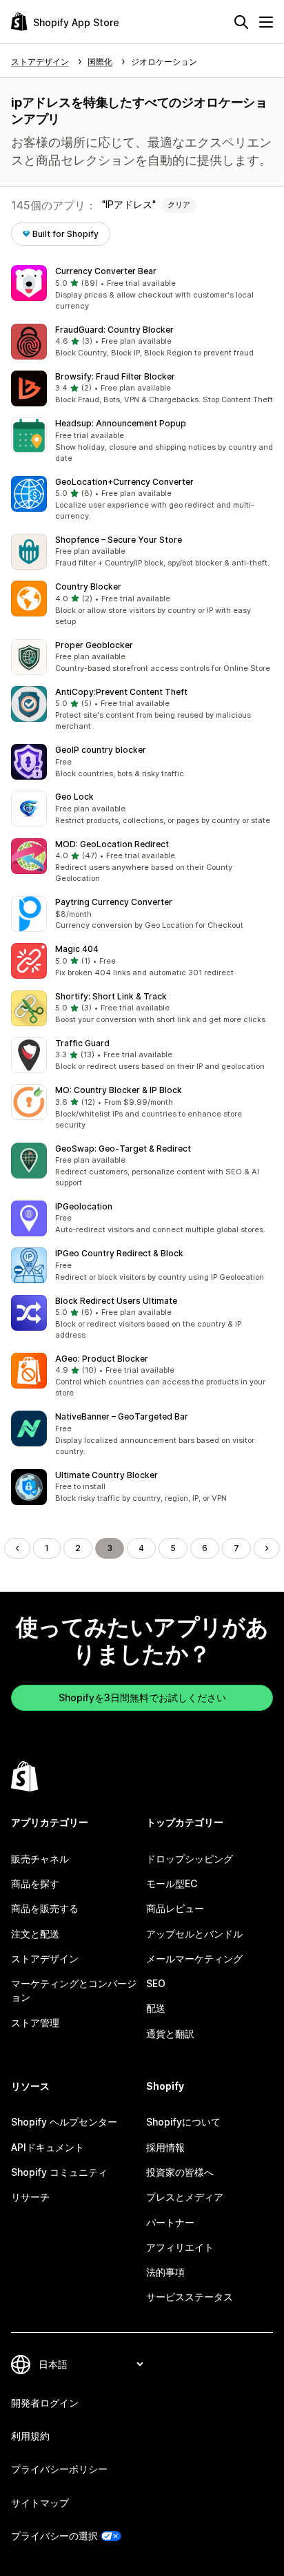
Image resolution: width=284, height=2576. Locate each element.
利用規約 (30, 2436)
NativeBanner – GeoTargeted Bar (122, 1416)
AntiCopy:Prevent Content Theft (121, 692)
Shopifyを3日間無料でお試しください (142, 1697)
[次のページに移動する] (267, 1548)
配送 (156, 2008)
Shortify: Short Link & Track (111, 996)
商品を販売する (45, 1908)
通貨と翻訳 (170, 2034)
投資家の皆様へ (180, 2172)
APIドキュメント (48, 2147)
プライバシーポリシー (59, 2469)
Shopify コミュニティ (59, 2172)
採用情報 (165, 2147)
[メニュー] (266, 22)
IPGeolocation (84, 1206)
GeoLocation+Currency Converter (124, 482)
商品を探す (35, 1883)
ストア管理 (35, 2023)
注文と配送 (35, 1934)
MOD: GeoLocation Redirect (112, 844)
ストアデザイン (45, 1959)
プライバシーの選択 (54, 2536)
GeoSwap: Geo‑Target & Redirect (123, 1149)
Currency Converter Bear (106, 271)
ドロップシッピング (190, 1859)
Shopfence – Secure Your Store (119, 540)
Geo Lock (74, 797)
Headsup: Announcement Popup (121, 423)
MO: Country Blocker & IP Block (119, 1090)
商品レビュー (175, 1908)
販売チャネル (40, 1859)
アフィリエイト (180, 2247)
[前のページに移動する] (17, 1548)
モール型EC (172, 1883)
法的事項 (165, 2272)
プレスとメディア (185, 2197)
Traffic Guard (82, 1043)
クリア (179, 205)
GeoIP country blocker (101, 750)
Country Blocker (88, 586)
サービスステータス (190, 2297)
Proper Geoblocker (94, 645)
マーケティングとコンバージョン (74, 1990)
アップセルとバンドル (194, 1934)
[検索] (241, 22)
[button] (142, 289)
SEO (156, 1983)
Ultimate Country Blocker (106, 1475)
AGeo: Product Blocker (102, 1359)
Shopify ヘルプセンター (64, 2122)
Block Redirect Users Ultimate (116, 1301)
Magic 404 (77, 949)
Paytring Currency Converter (114, 902)
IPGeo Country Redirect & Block (119, 1253)
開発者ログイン (45, 2403)
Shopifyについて (183, 2122)
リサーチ (30, 2197)
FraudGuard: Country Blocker (114, 330)
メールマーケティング (194, 1959)
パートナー (170, 2222)
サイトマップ (40, 2503)
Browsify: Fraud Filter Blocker (115, 376)
